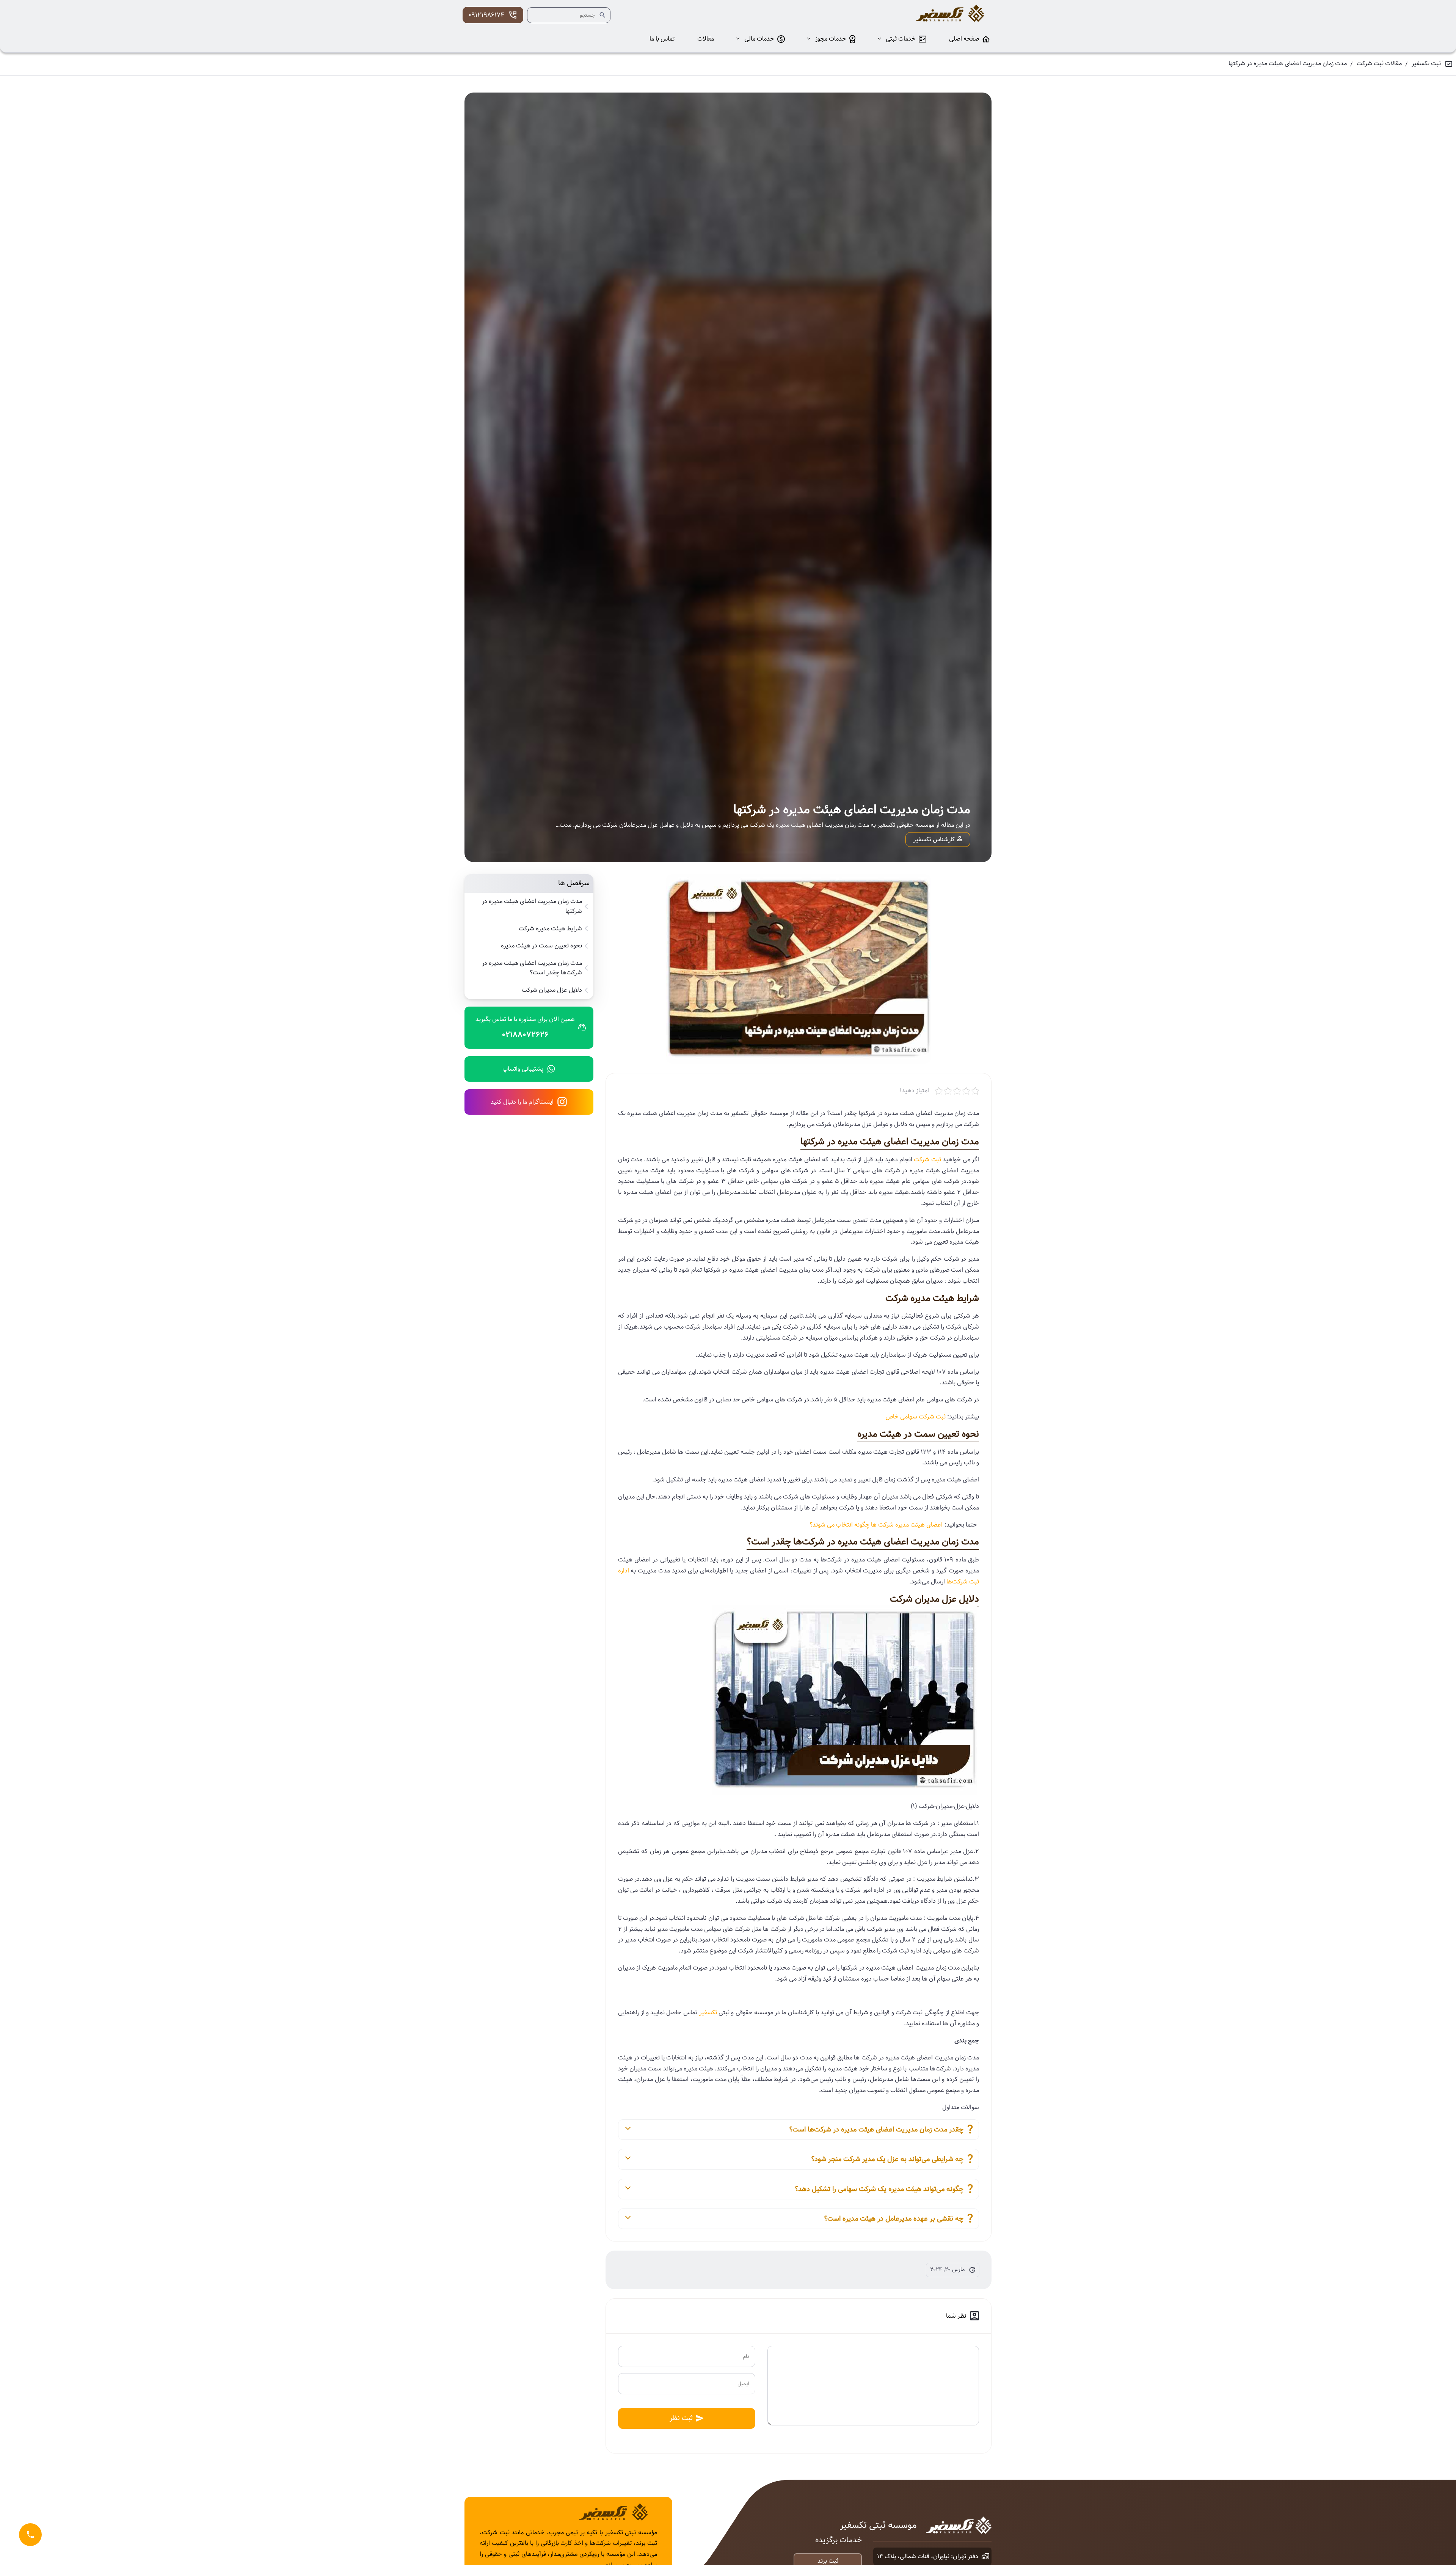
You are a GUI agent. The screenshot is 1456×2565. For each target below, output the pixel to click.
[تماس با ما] (30, 2535)
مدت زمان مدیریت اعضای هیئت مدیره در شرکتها (532, 906)
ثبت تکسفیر (1426, 64)
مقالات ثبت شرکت (1379, 64)
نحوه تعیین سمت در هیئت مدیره (541, 946)
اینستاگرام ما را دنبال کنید (522, 1102)
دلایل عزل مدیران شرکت (552, 990)
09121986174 (486, 15)
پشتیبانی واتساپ (523, 1069)
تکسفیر (708, 2013)
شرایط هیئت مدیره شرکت (550, 929)
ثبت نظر (681, 2418)
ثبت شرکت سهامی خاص (915, 1417)
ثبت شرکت (927, 1160)
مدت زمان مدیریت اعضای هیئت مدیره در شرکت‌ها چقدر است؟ (532, 968)
